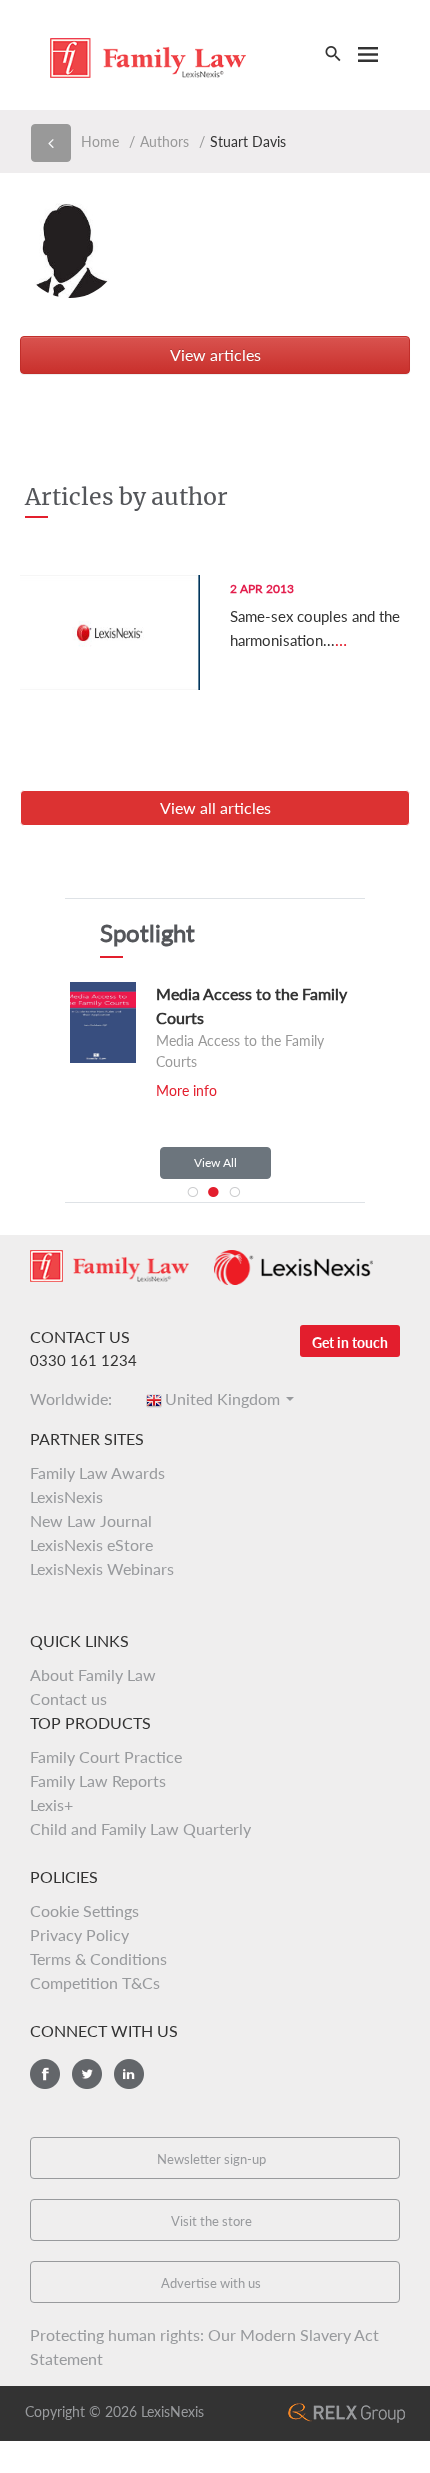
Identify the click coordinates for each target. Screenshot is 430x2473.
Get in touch (350, 1342)
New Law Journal (91, 1520)
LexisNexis (66, 1496)
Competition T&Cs (95, 1982)
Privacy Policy (79, 1934)
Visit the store (211, 2221)
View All (215, 1162)
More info (186, 1090)
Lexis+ (51, 1804)
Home (100, 141)
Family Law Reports (98, 1780)
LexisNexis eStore (91, 1544)
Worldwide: (77, 1398)
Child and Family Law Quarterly (140, 1828)
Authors (164, 141)
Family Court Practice (106, 1756)
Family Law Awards (97, 1472)
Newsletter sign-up (211, 2159)
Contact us (68, 1698)
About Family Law (93, 1674)
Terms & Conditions (98, 1958)
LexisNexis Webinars (102, 1568)
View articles (215, 354)
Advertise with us (211, 2283)
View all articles (215, 807)
